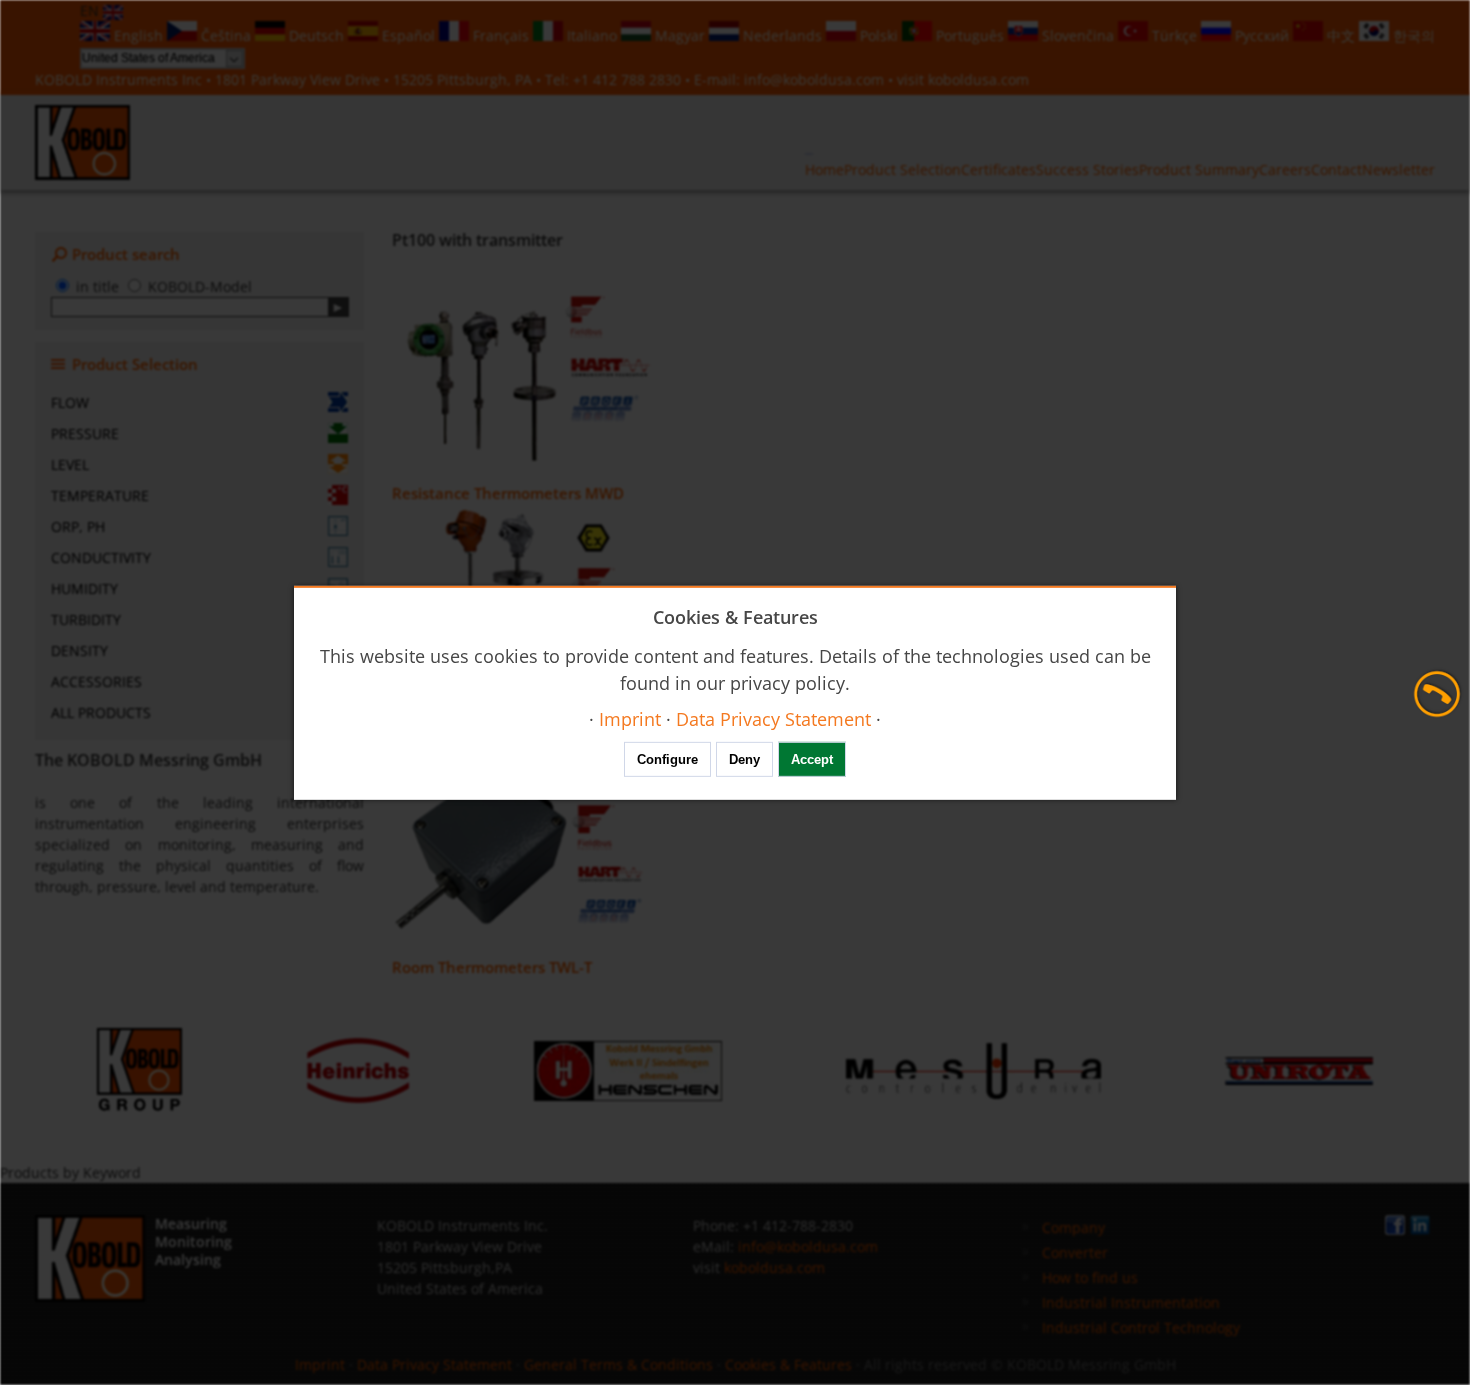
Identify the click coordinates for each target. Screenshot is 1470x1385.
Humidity (84, 588)
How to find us (1090, 1277)
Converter (1075, 1252)
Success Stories (1087, 169)
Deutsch (316, 35)
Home (824, 169)
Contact (1336, 169)
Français (501, 35)
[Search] (338, 307)
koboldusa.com (978, 79)
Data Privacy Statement (434, 1364)
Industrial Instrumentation (1131, 1302)
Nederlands (782, 35)
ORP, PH (78, 526)
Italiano (592, 35)
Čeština (226, 35)
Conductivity (101, 557)
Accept (812, 759)
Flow (70, 402)
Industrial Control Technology (1141, 1327)
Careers (1285, 169)
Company (1073, 1227)
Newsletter (1398, 169)
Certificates (998, 169)
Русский (1262, 35)
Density (79, 650)
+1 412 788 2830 (629, 79)
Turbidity (86, 619)
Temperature (100, 495)
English (138, 35)
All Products (101, 712)
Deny (744, 759)
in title (97, 286)
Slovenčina (1078, 35)
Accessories (96, 681)
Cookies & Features (788, 1364)
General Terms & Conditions (618, 1364)
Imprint (320, 1364)
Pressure (85, 433)
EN (91, 10)
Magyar (680, 35)
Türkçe (1174, 35)
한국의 (1412, 35)
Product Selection (902, 169)
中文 (1341, 35)
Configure (667, 759)
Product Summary (1199, 169)
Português (970, 35)
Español (408, 35)
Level (70, 464)
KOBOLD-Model (200, 286)
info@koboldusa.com (814, 79)
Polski (879, 35)
